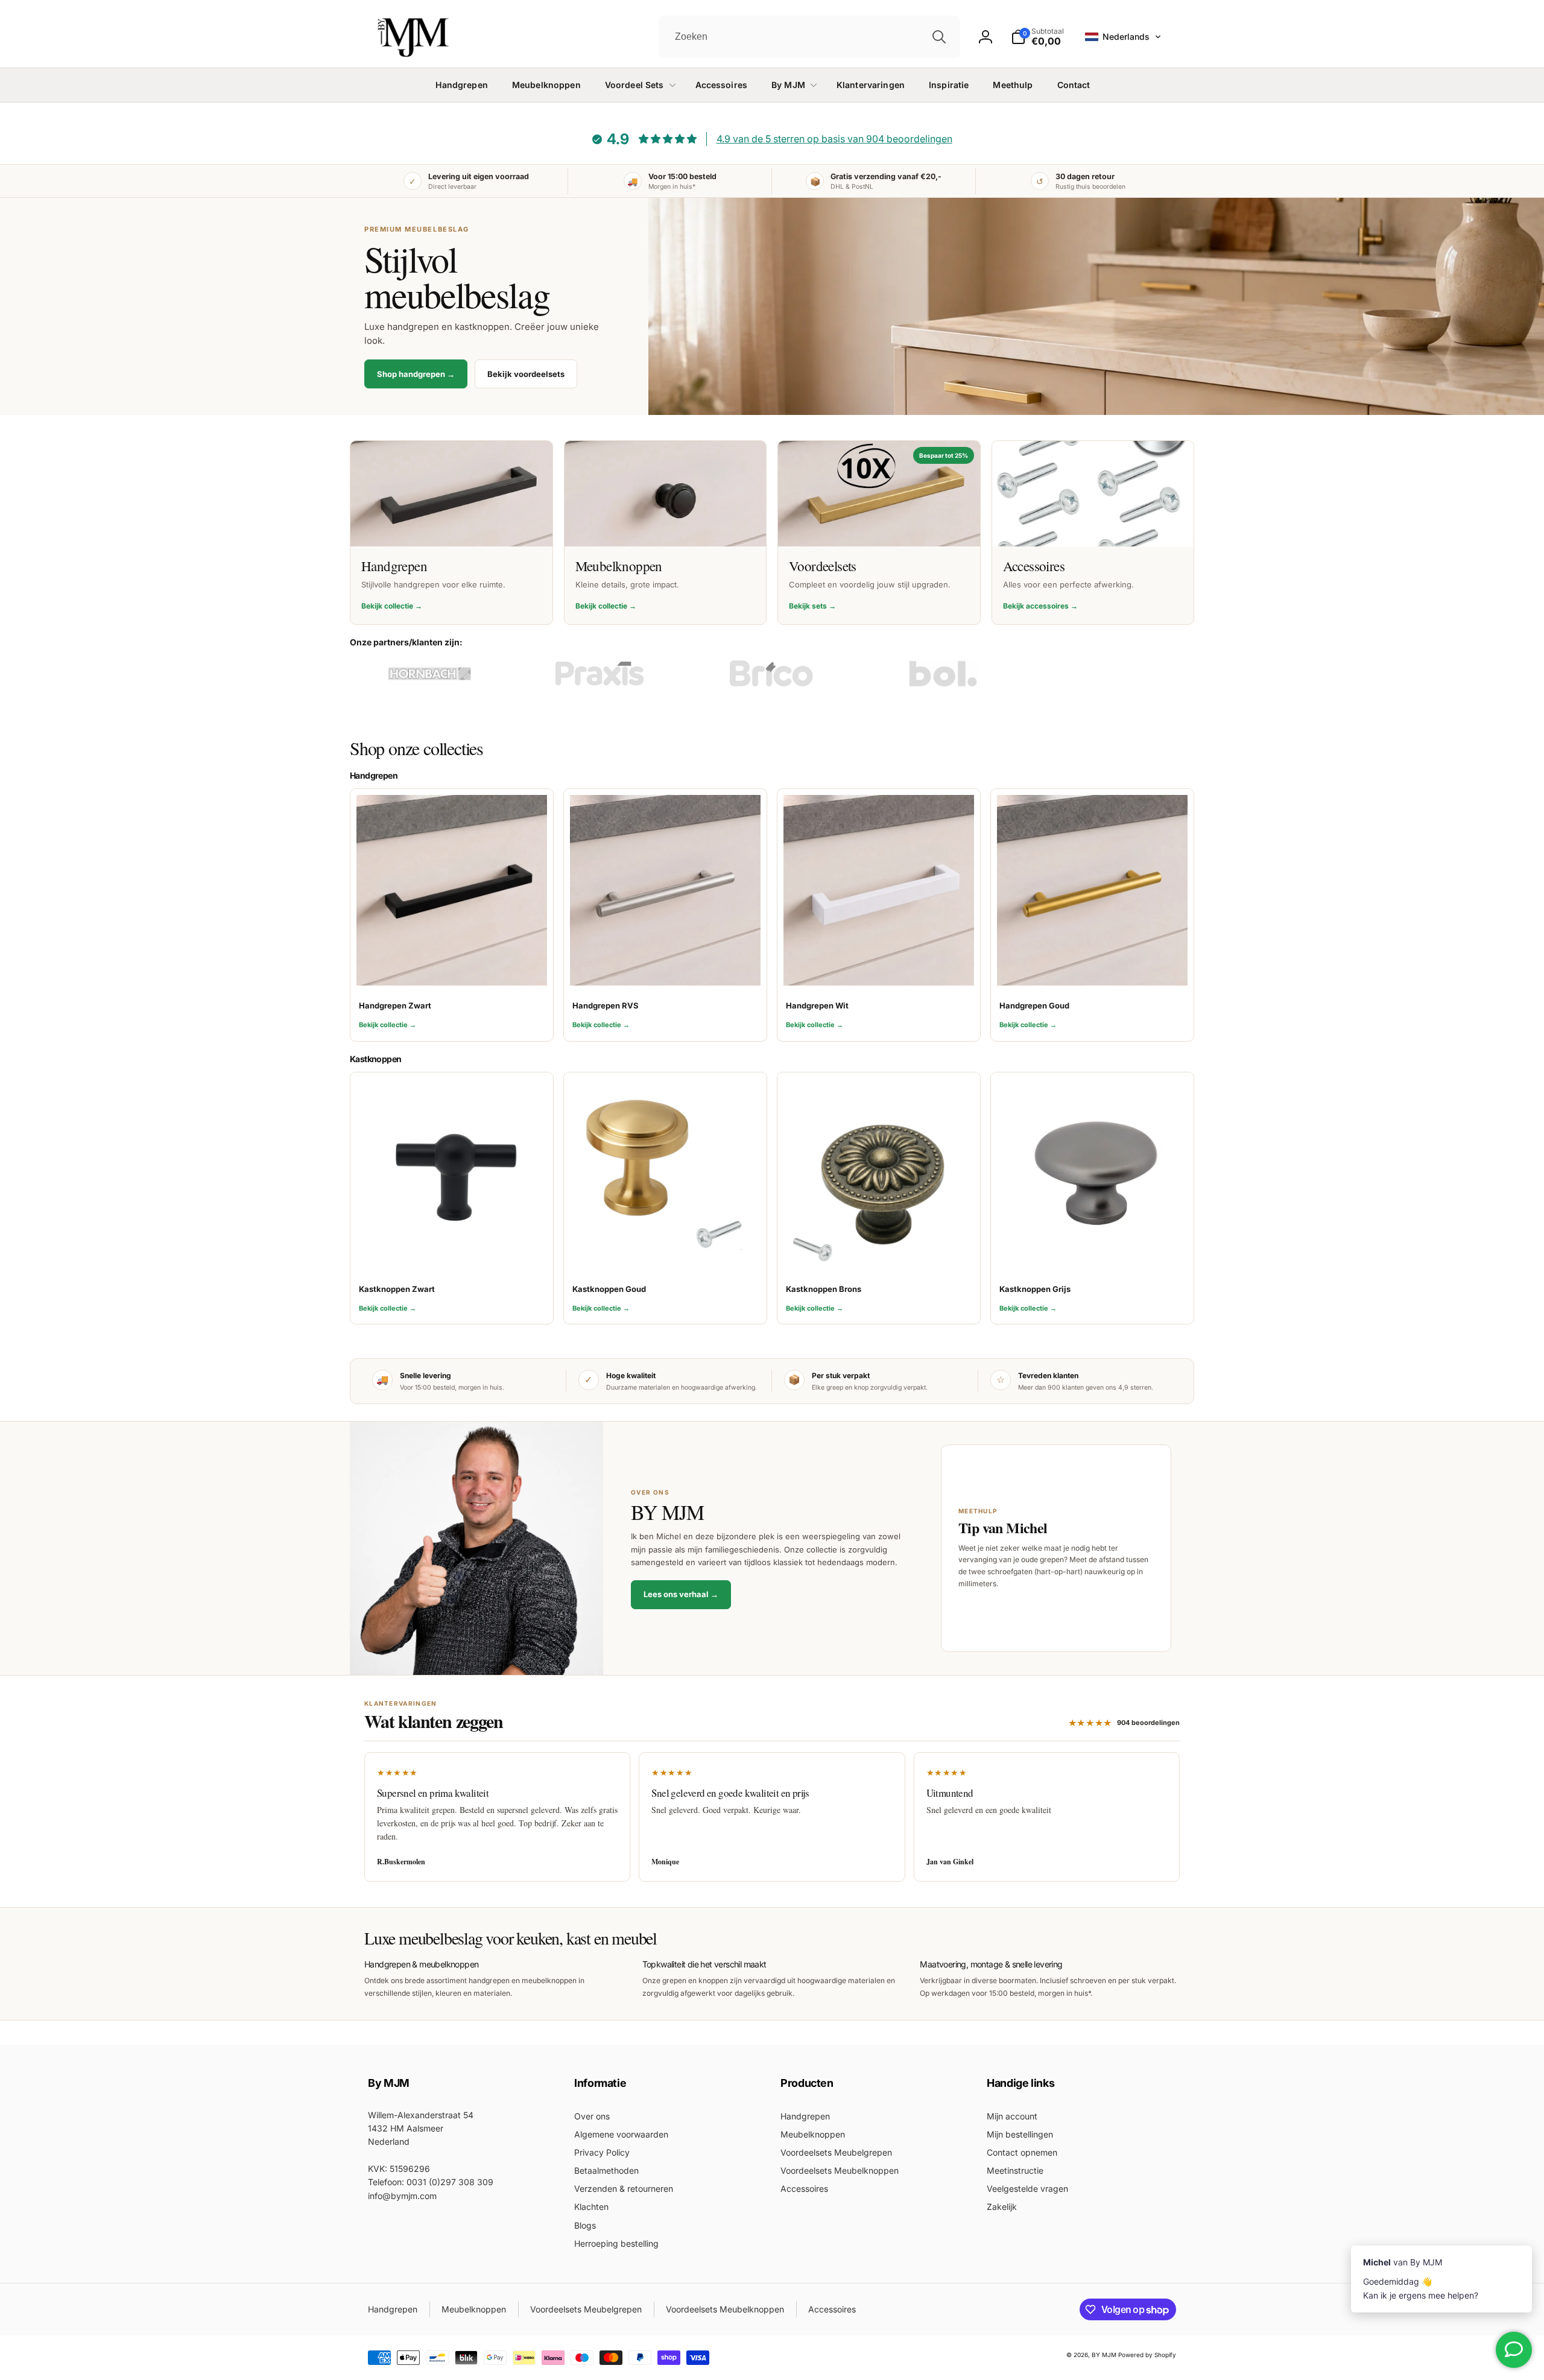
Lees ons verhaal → (681, 1594)
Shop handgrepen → (416, 374)
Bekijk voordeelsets (526, 374)
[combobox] (809, 37)
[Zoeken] (939, 37)
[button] (1123, 37)
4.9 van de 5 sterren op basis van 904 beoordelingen (834, 139)
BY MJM (1104, 2355)
